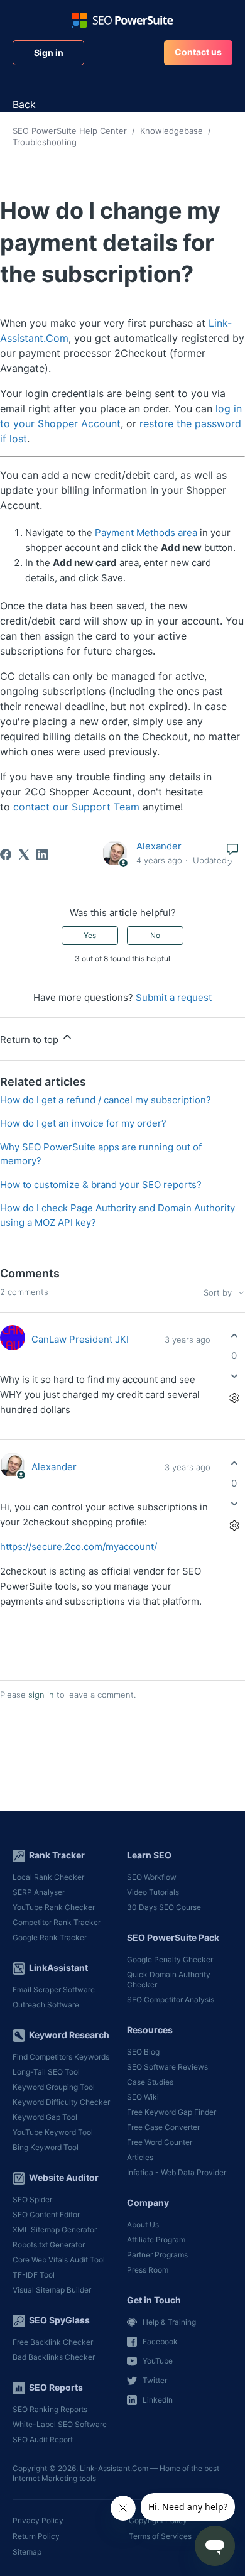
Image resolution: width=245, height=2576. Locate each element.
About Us (143, 2224)
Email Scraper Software (54, 1989)
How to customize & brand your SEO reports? (101, 1185)
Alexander (159, 846)
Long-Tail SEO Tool (46, 2072)
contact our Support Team (76, 807)
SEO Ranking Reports (50, 2409)
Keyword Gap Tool (45, 2117)
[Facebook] (6, 854)
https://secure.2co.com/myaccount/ (79, 1547)
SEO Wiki (143, 2097)
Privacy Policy (38, 2520)
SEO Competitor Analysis (171, 2000)
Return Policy (36, 2536)
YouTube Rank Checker (54, 1907)
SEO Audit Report (43, 2439)
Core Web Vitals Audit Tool (59, 2260)
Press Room (148, 2270)
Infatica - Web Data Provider (177, 2172)
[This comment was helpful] (234, 1336)
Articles (140, 2157)
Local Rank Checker (48, 1877)
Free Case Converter (163, 2127)
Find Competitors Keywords (61, 2057)
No (155, 935)
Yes (90, 935)
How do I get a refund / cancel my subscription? (106, 1100)
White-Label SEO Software (60, 2424)
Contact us (198, 52)
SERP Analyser (39, 1892)
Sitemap (27, 2552)
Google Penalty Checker (170, 1959)
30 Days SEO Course (164, 1907)
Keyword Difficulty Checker (61, 2102)
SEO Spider (32, 2199)
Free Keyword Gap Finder (171, 2112)
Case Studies (150, 2082)
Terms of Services (160, 2536)
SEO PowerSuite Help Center (70, 131)
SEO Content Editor (46, 2214)
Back (24, 104)
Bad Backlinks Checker (54, 2357)
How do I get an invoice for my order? (83, 1123)
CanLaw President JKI (80, 1339)
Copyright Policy (158, 2520)
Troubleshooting (45, 142)
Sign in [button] (49, 52)
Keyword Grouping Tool (54, 2087)
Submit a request (174, 997)
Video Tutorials (153, 1892)
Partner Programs (157, 2255)
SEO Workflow (152, 1877)
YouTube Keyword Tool (53, 2132)
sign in (41, 1695)
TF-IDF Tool (34, 2275)
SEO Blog (143, 2052)
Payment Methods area (146, 532)
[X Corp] (24, 854)
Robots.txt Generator (49, 2245)
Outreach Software (46, 2005)
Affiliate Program (156, 2240)
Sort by (219, 1293)
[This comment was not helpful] (234, 1376)
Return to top (30, 1040)
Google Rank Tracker (50, 1937)
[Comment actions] (234, 1398)
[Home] (122, 20)
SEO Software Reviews (167, 2067)
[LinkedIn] (42, 854)
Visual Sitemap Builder (52, 2290)
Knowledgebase (171, 131)
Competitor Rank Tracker (57, 1922)
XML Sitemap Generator (55, 2229)
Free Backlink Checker (53, 2342)
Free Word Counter (160, 2142)
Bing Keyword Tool (46, 2147)
